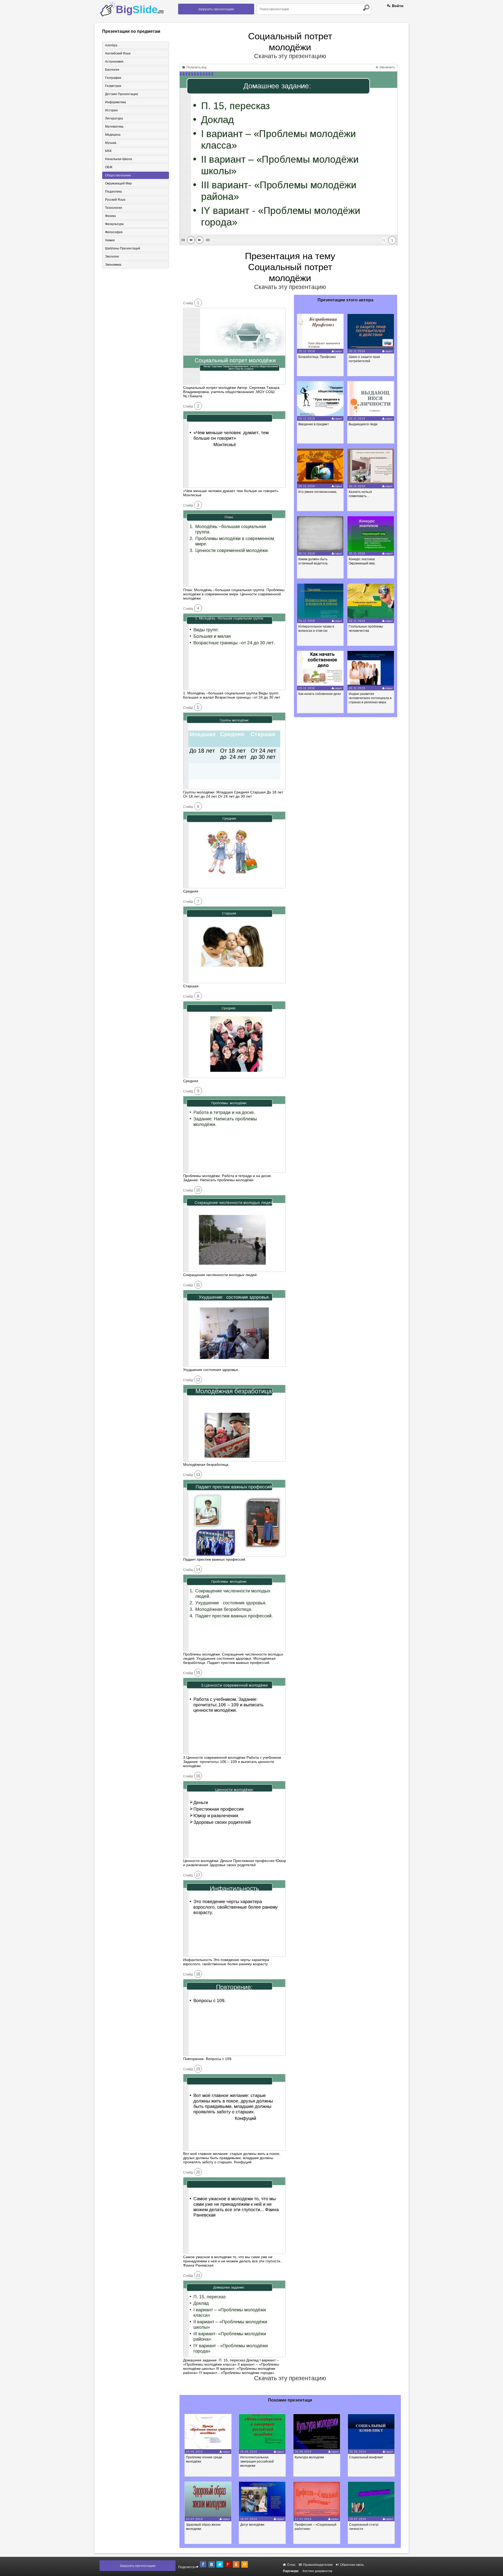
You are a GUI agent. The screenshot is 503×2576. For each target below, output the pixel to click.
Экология (112, 257)
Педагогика (113, 192)
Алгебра (111, 45)
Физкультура (114, 224)
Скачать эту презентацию (290, 56)
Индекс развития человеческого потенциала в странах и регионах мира (370, 698)
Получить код (196, 67)
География (113, 78)
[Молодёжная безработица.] (234, 1460)
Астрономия (114, 62)
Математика (114, 127)
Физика (110, 216)
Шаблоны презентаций (123, 248)
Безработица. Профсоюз (317, 357)
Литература (114, 118)
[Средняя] (234, 887)
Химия (110, 240)
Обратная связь (352, 2565)
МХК (108, 151)
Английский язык (118, 53)
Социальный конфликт (366, 2457)
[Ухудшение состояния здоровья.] (234, 1365)
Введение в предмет (314, 424)
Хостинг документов (317, 2571)
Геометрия (113, 86)
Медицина (113, 135)
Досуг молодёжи (252, 2525)
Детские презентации (122, 94)
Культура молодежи (309, 2457)
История (111, 110)
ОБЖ (109, 167)
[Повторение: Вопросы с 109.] (234, 2055)
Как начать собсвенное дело (320, 694)
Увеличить (387, 67)
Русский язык (115, 200)
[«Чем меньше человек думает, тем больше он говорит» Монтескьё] (234, 487)
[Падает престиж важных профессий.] (234, 1555)
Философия (114, 232)
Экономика (113, 265)
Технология (114, 208)
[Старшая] (234, 982)
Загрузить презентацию (216, 9)
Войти (397, 6)
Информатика (116, 102)
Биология (112, 70)
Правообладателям (317, 2565)
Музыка (111, 143)
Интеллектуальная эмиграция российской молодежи (257, 2461)
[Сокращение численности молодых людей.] (234, 1271)
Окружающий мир (118, 183)
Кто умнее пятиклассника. (318, 492)
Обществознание (118, 175)
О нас (291, 2565)
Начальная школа (119, 159)
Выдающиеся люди (363, 424)
